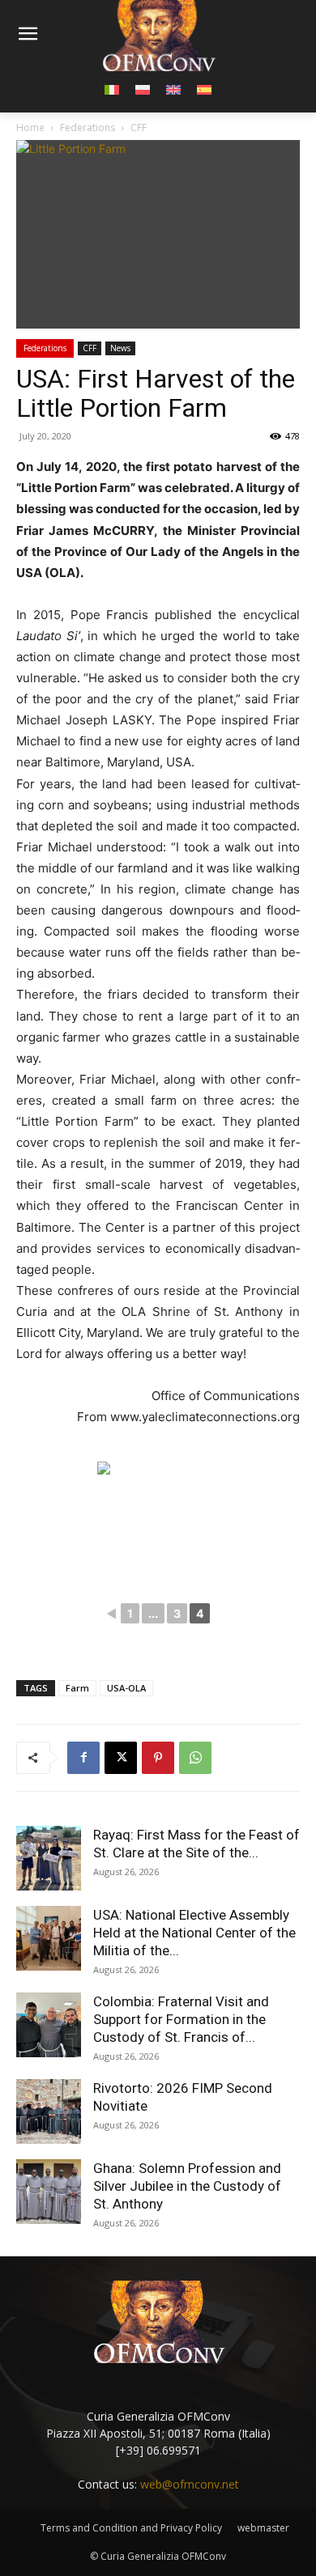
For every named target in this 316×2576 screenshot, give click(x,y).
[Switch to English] (173, 89)
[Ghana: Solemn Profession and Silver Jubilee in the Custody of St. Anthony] (49, 2192)
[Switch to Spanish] (204, 89)
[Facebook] (83, 1758)
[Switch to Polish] (143, 89)
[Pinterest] (158, 1758)
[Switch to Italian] (112, 89)
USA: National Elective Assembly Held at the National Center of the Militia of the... (194, 1933)
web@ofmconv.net (190, 2484)
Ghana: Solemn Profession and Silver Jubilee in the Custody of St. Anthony (187, 2186)
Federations (45, 348)
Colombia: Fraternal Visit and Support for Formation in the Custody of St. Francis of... (181, 2019)
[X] (121, 1758)
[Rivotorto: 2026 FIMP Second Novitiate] (49, 2111)
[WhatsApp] (195, 1758)
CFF (90, 348)
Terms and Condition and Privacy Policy (131, 2528)
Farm (77, 1688)
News (120, 348)
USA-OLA (126, 1688)
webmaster (263, 2528)
